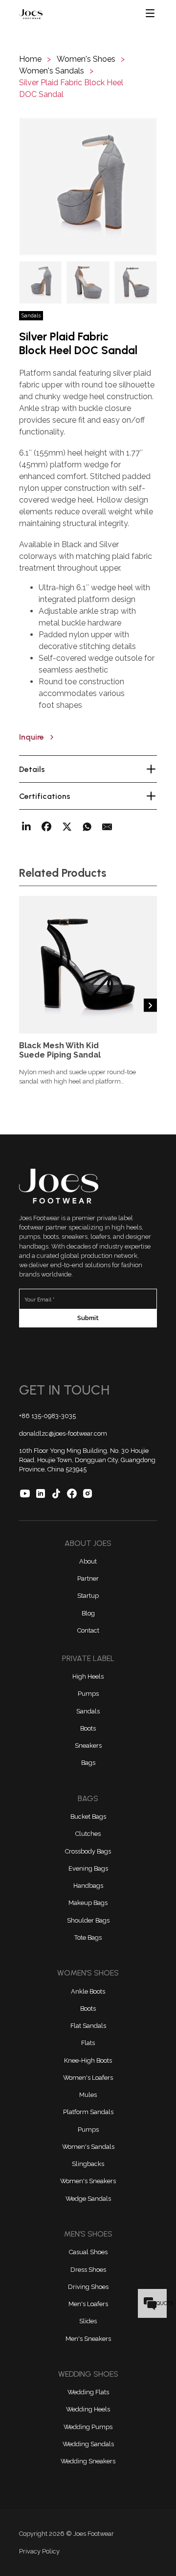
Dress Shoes (88, 2270)
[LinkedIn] (26, 827)
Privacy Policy (39, 2551)
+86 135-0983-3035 (47, 1416)
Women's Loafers (88, 2078)
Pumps (88, 1694)
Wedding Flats (88, 2392)
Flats (88, 2043)
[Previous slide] (26, 1005)
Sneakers (88, 1745)
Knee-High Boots (88, 2060)
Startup (88, 1596)
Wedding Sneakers (88, 2461)
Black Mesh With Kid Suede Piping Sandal (60, 1050)
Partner (88, 1578)
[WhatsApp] (87, 827)
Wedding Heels (88, 2409)
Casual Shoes (88, 2252)
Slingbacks (88, 2164)
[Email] (107, 827)
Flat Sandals (88, 2026)
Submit (88, 1318)
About (88, 1561)
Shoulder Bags (88, 1920)
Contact (88, 1630)
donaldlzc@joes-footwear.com (63, 1433)
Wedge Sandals (88, 2199)
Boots (88, 1728)
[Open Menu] (151, 14)
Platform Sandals (88, 2112)
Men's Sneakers (88, 2339)
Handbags (88, 1886)
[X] (67, 827)
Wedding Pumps (88, 2427)
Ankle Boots (88, 1991)
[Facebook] (46, 827)
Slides (88, 2321)
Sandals (88, 1711)
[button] (88, 187)
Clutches (88, 1834)
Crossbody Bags (88, 1851)
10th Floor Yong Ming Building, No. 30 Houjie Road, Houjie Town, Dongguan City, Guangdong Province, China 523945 (87, 1460)
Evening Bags (88, 1868)
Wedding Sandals (88, 2444)
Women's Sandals (88, 2147)
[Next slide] (150, 1005)
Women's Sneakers (88, 2181)
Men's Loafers (88, 2304)
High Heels (88, 1676)
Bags (88, 1763)
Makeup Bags (88, 1903)
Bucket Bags (88, 1817)
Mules (88, 2095)
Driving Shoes (88, 2287)
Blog (88, 1613)
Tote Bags (88, 1938)
